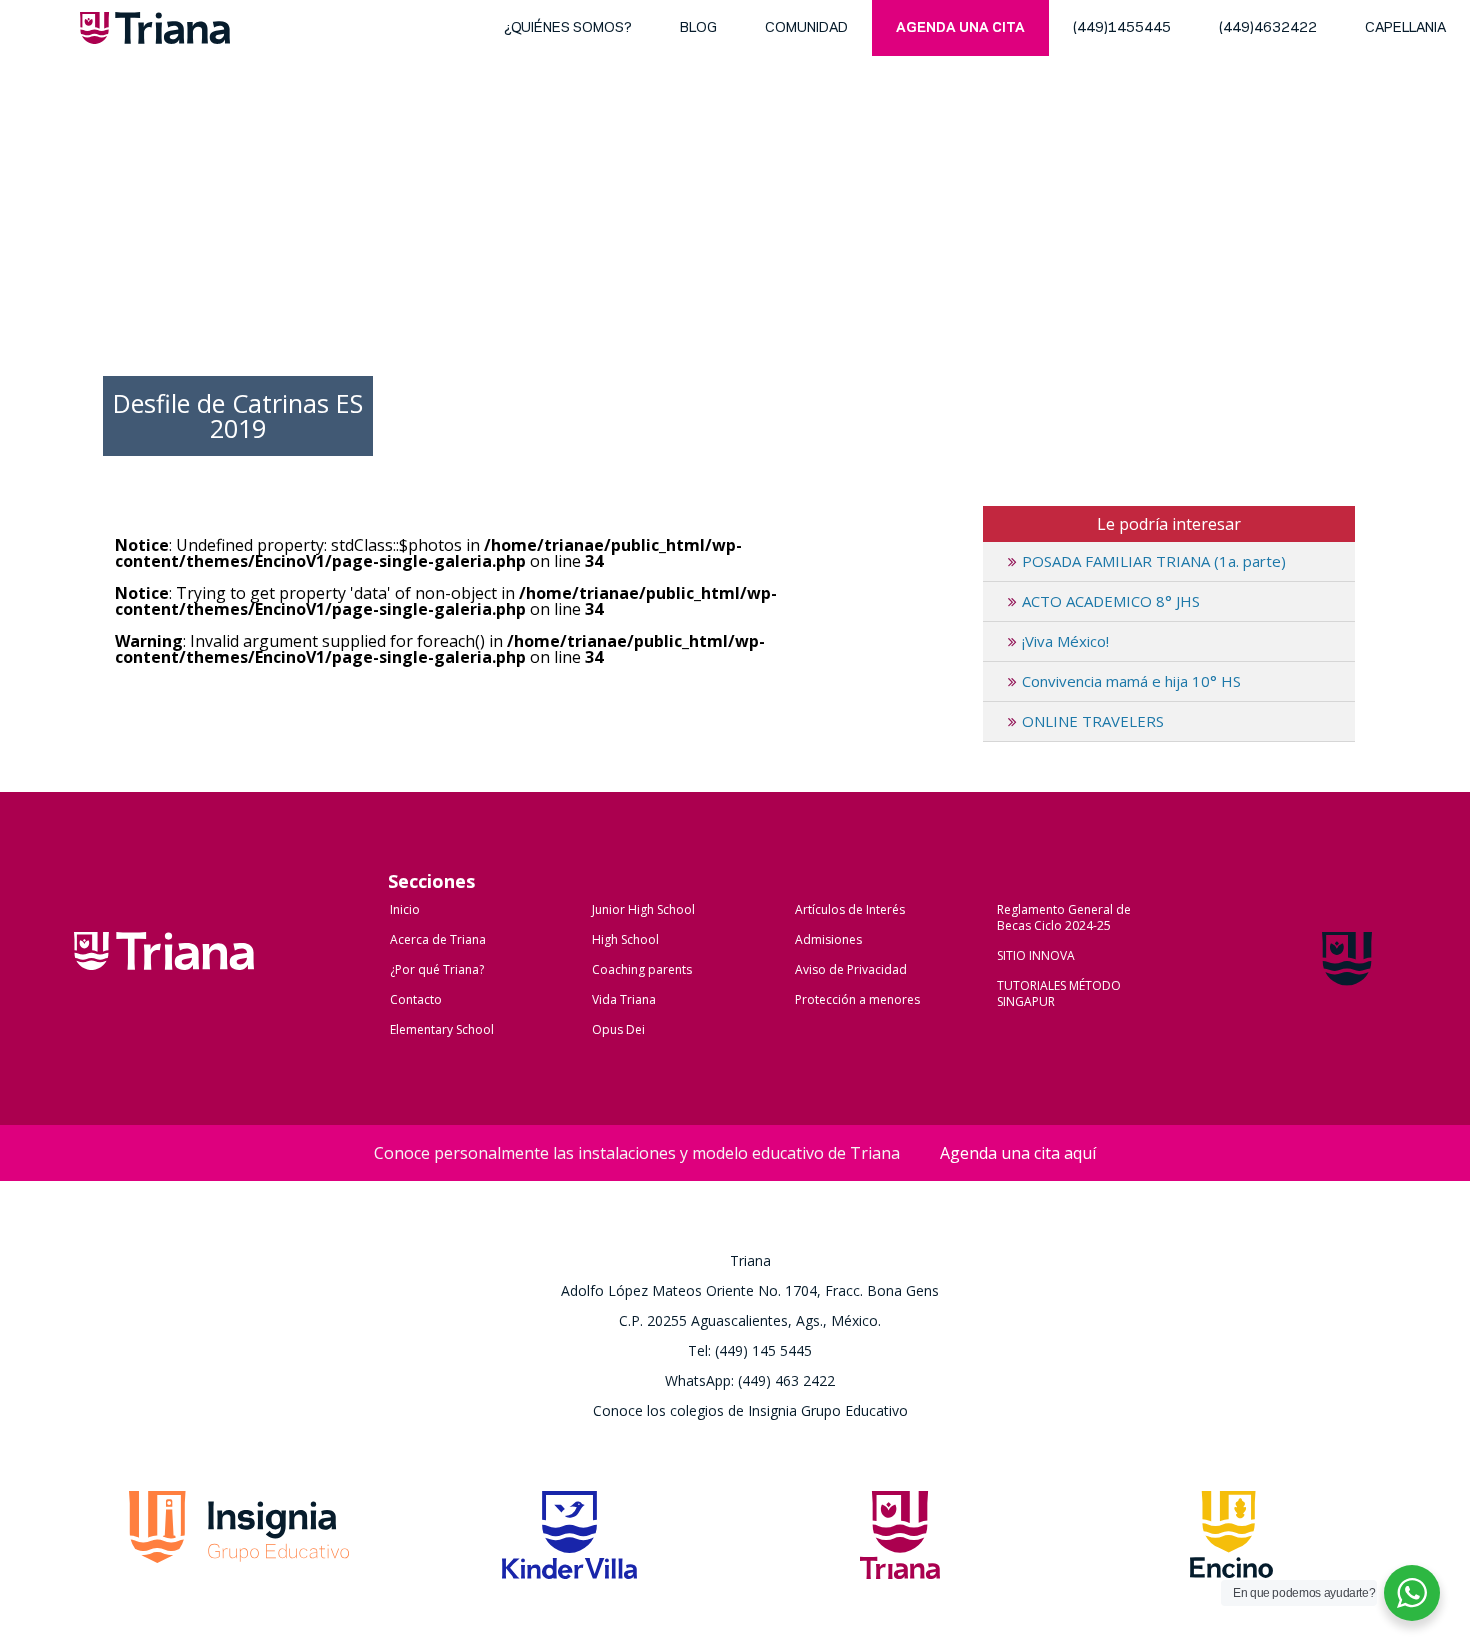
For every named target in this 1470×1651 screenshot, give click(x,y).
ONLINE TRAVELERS (1093, 721)
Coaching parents (642, 969)
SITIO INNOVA (1036, 955)
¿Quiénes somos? (568, 28)
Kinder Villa (569, 1541)
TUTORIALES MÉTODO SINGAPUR (1059, 993)
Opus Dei (618, 1029)
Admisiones (828, 939)
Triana (155, 32)
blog (698, 28)
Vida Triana (624, 999)
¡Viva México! (1065, 641)
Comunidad (806, 28)
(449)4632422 (1268, 28)
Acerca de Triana (438, 939)
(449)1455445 (1122, 28)
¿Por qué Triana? (437, 969)
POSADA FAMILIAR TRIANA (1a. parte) (1154, 561)
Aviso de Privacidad (851, 969)
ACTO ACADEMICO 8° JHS (1111, 601)
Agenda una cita (960, 28)
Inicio (405, 909)
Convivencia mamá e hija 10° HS (1131, 681)
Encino (1231, 1541)
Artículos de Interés (850, 909)
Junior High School (643, 909)
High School (625, 939)
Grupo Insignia (239, 1541)
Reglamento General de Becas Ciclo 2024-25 (1064, 917)
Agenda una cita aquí (1018, 1153)
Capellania (1405, 28)
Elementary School (442, 1029)
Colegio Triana (164, 972)
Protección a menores (857, 999)
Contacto (416, 999)
